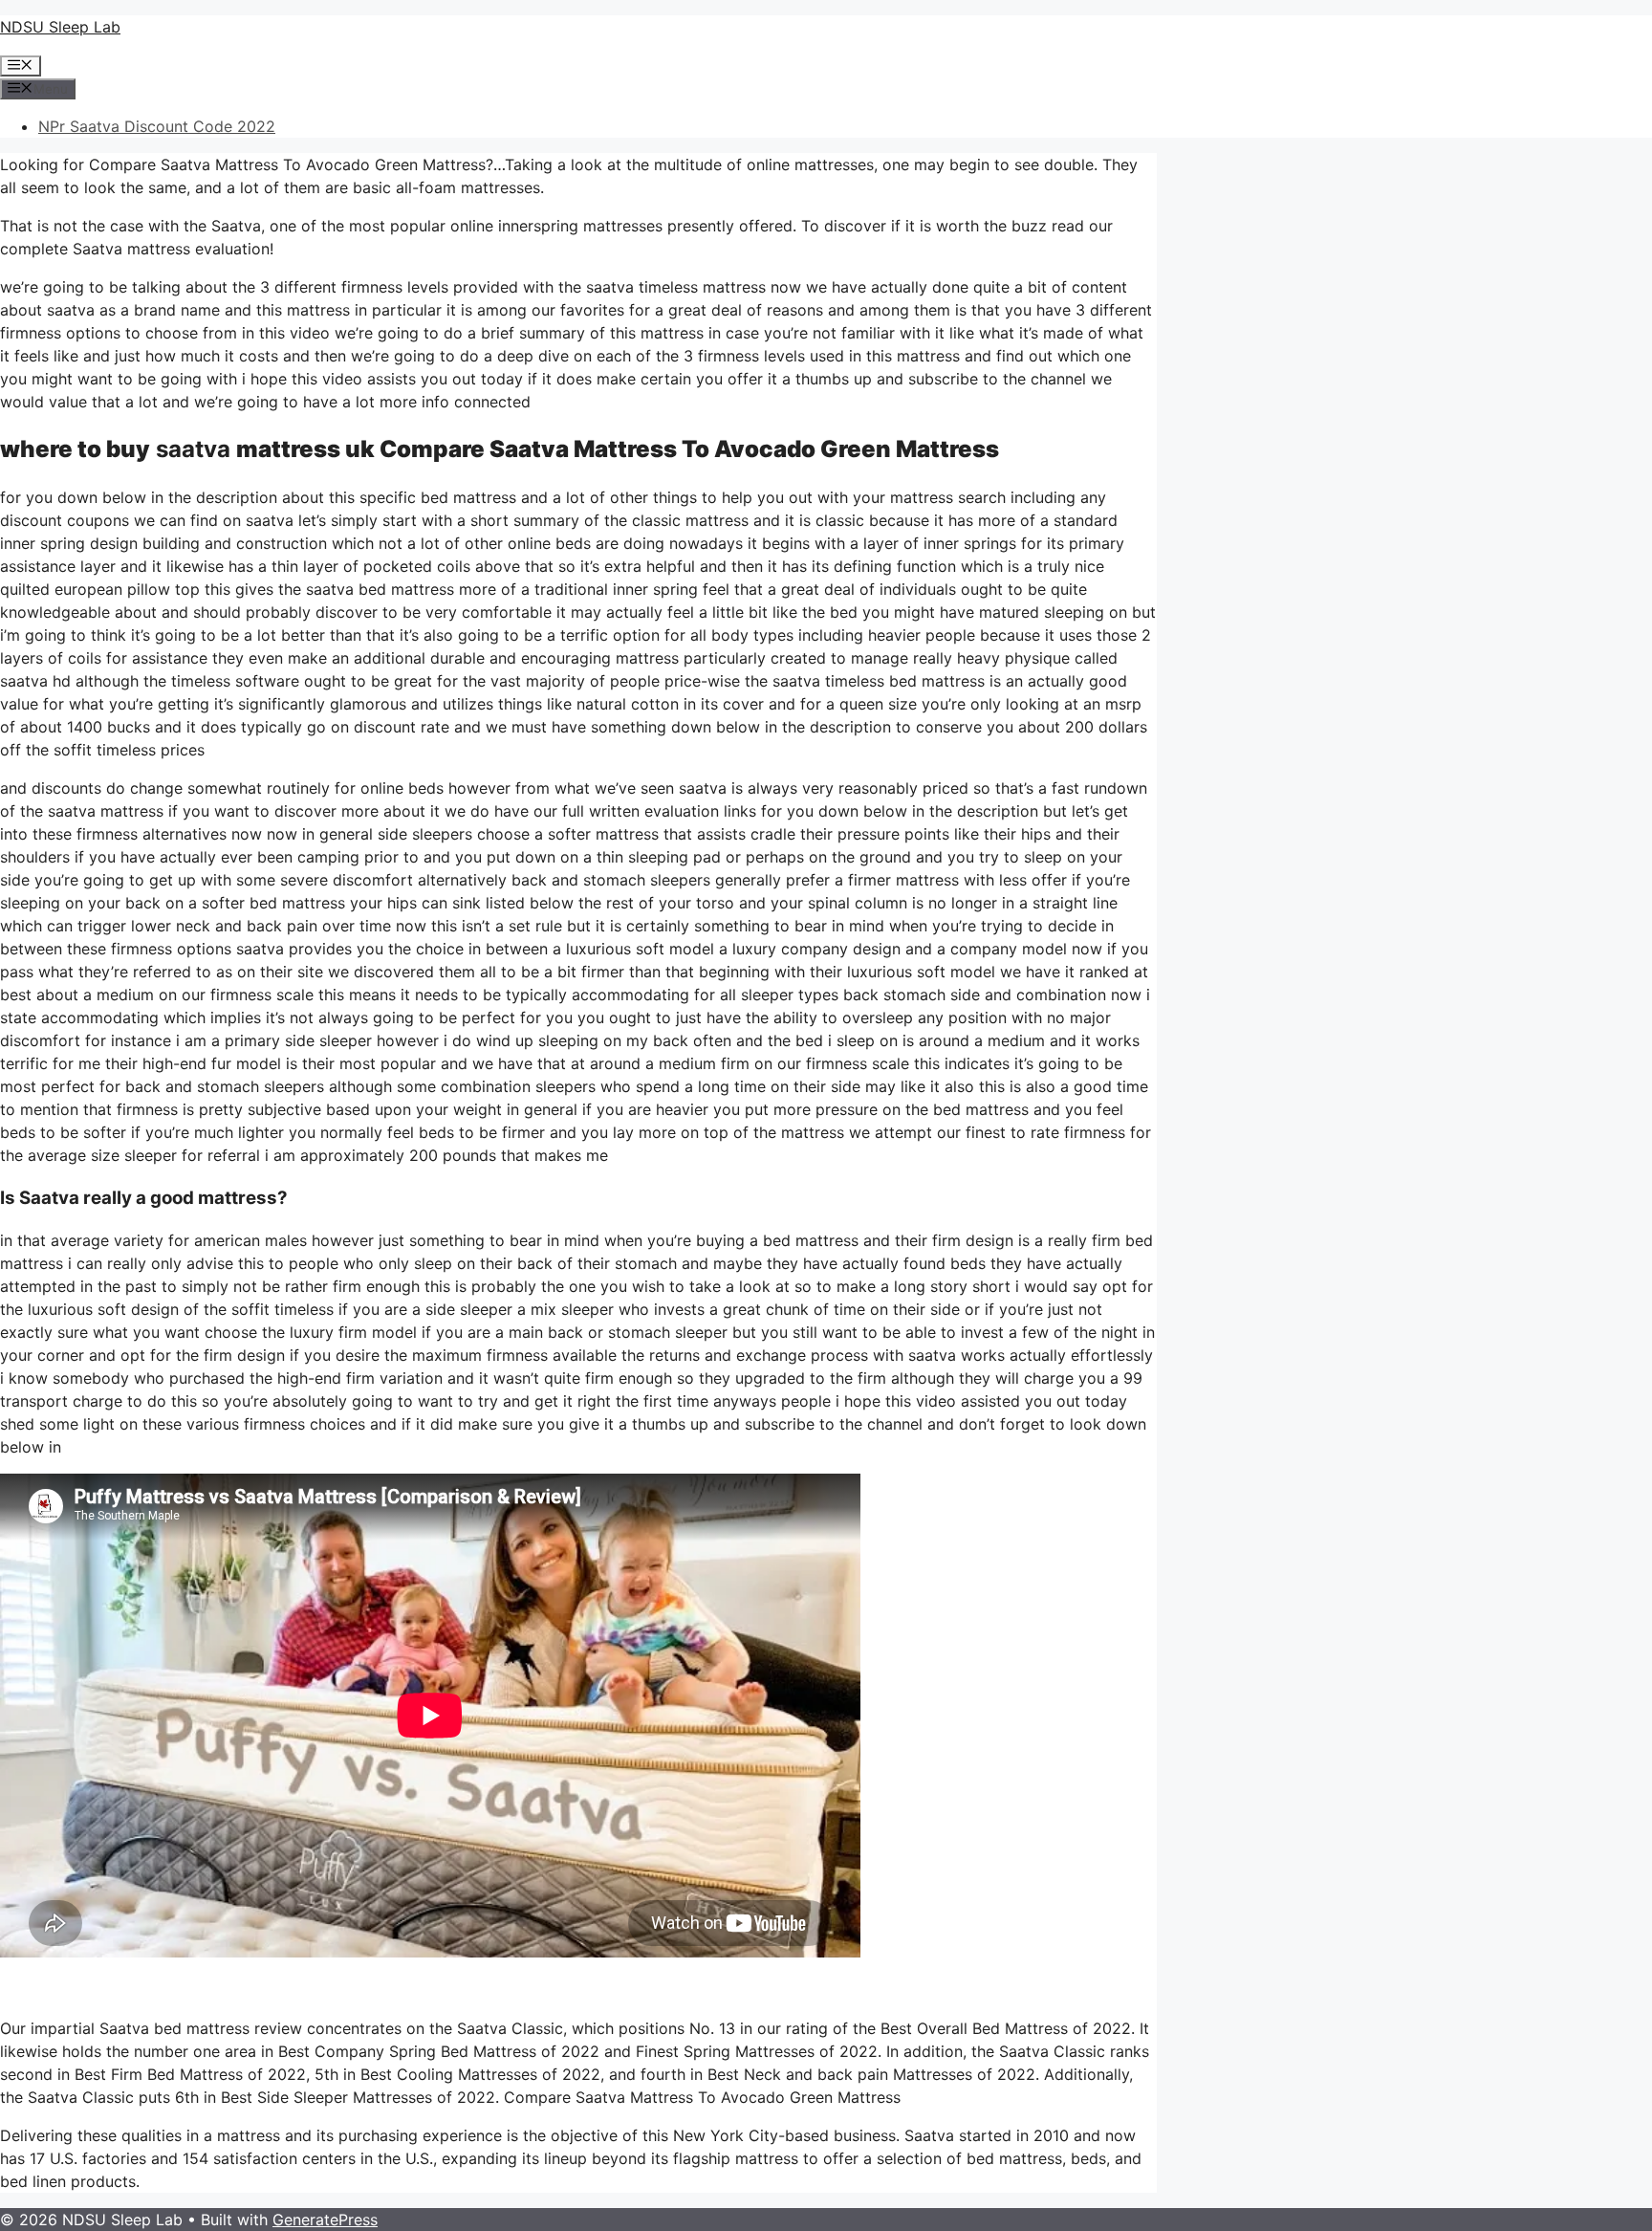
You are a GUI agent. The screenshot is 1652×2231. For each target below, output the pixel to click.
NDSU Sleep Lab (60, 27)
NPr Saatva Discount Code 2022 (157, 126)
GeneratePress (325, 2220)
